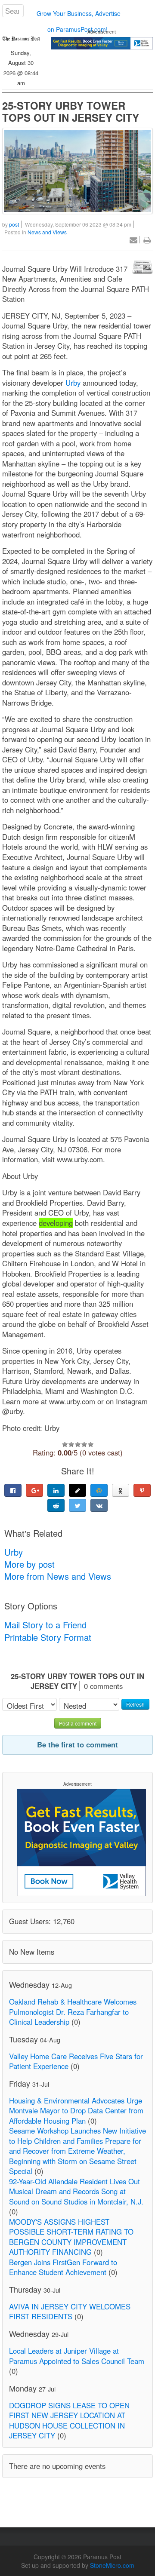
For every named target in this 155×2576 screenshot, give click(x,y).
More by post (29, 1564)
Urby (72, 383)
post (14, 224)
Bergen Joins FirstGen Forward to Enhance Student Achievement (63, 2267)
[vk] (99, 1505)
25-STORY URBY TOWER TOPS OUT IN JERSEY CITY (71, 111)
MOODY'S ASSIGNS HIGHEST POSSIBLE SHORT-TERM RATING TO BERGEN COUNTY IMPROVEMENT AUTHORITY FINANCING (71, 2237)
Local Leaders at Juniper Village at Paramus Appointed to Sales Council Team (77, 2356)
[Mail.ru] (99, 1490)
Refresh (135, 1704)
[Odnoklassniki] (121, 1490)
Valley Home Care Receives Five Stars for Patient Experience (76, 2061)
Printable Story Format (48, 1637)
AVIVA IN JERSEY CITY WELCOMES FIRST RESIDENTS (70, 2312)
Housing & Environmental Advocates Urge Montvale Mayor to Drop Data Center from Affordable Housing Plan (76, 2111)
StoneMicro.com (112, 2565)
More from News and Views (58, 1576)
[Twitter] (77, 1505)
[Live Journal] (77, 1490)
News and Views (47, 232)
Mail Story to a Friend (45, 1625)
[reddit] (56, 1505)
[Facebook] (13, 1490)
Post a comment (78, 1723)
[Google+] (34, 1490)
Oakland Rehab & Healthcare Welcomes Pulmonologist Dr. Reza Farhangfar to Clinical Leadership (73, 2012)
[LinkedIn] (56, 1490)
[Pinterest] (142, 1490)
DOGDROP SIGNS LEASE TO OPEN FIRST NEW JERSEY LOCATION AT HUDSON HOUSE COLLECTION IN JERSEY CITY (69, 2421)
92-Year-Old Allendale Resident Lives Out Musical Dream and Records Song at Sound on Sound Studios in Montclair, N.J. (76, 2191)
